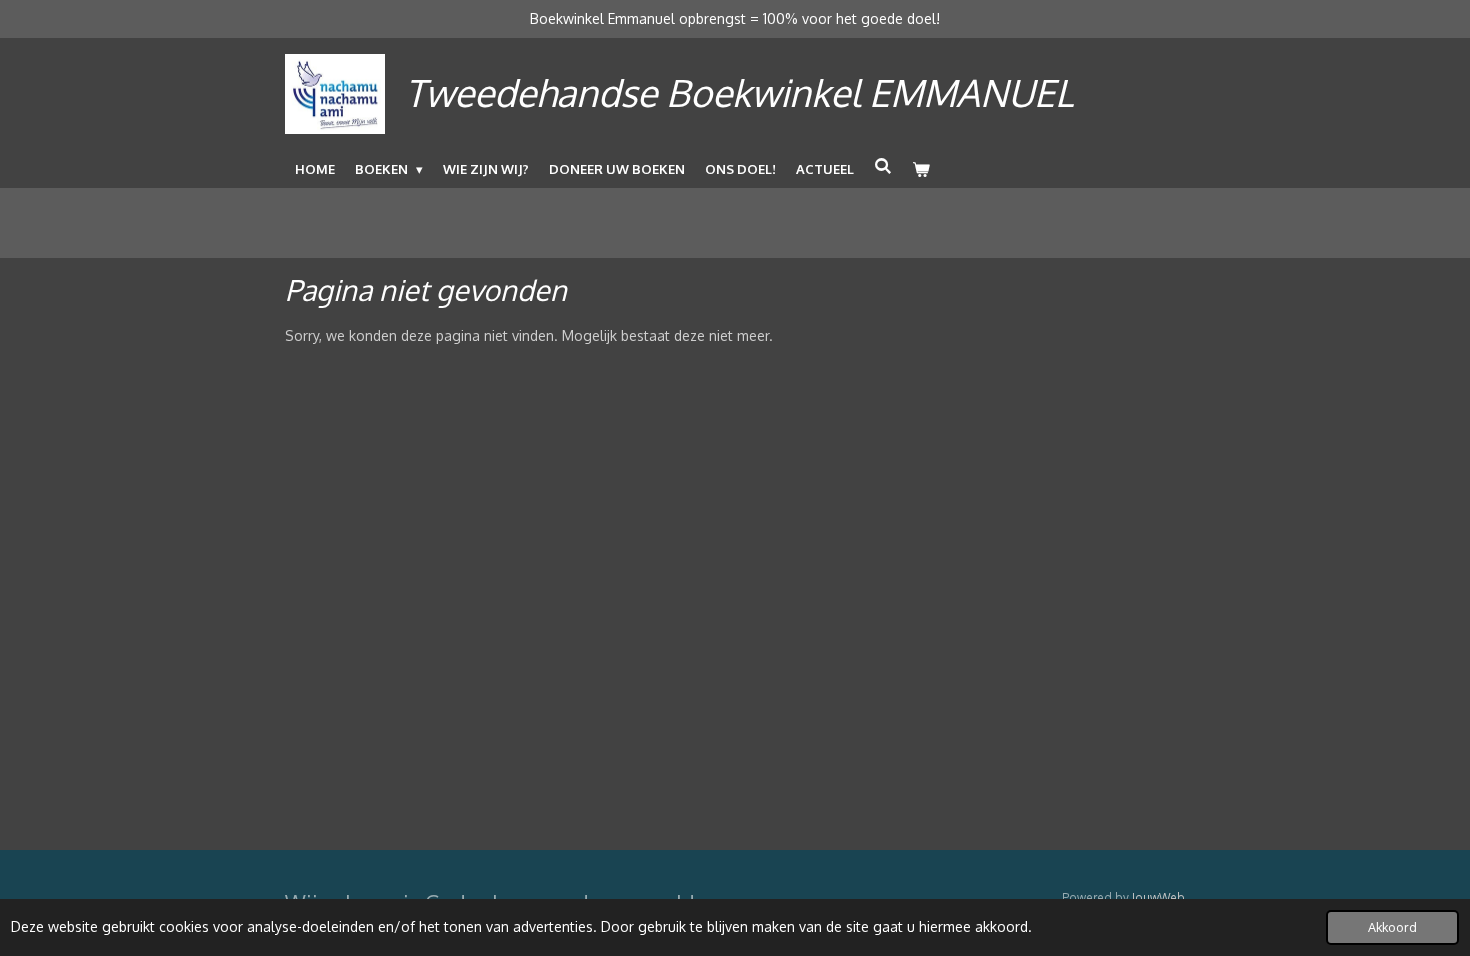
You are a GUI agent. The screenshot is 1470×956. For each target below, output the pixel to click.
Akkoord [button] (1392, 927)
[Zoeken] (883, 166)
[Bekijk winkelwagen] (921, 169)
